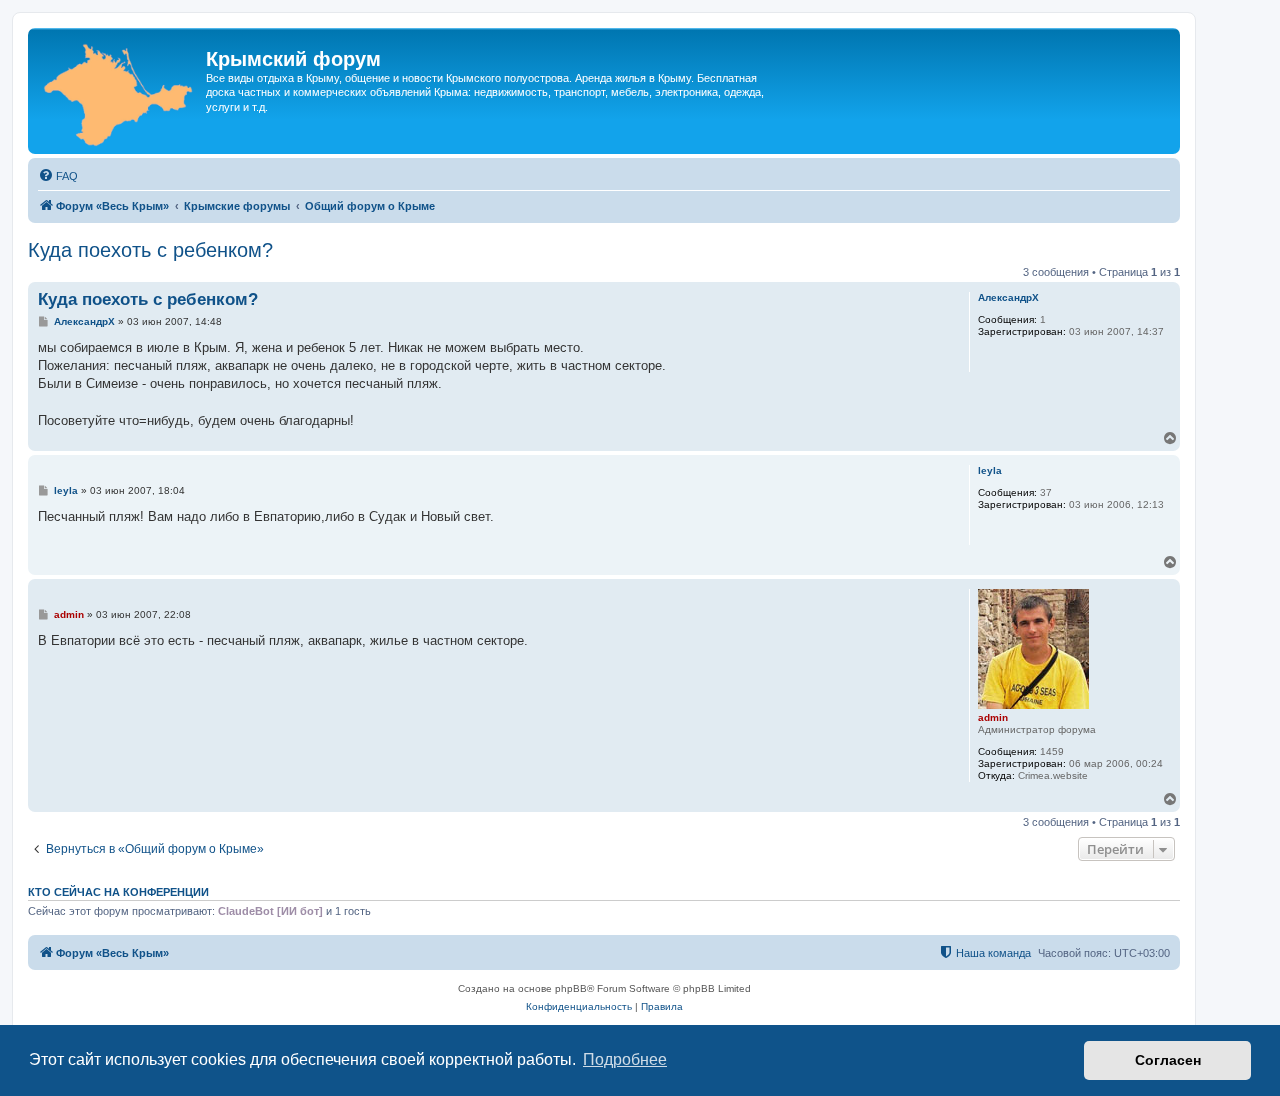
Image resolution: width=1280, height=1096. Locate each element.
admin (993, 717)
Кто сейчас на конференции (118, 892)
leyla (990, 470)
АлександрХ (1008, 297)
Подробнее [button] (625, 1059)
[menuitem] (58, 176)
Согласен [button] (1168, 1060)
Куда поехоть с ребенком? (150, 250)
